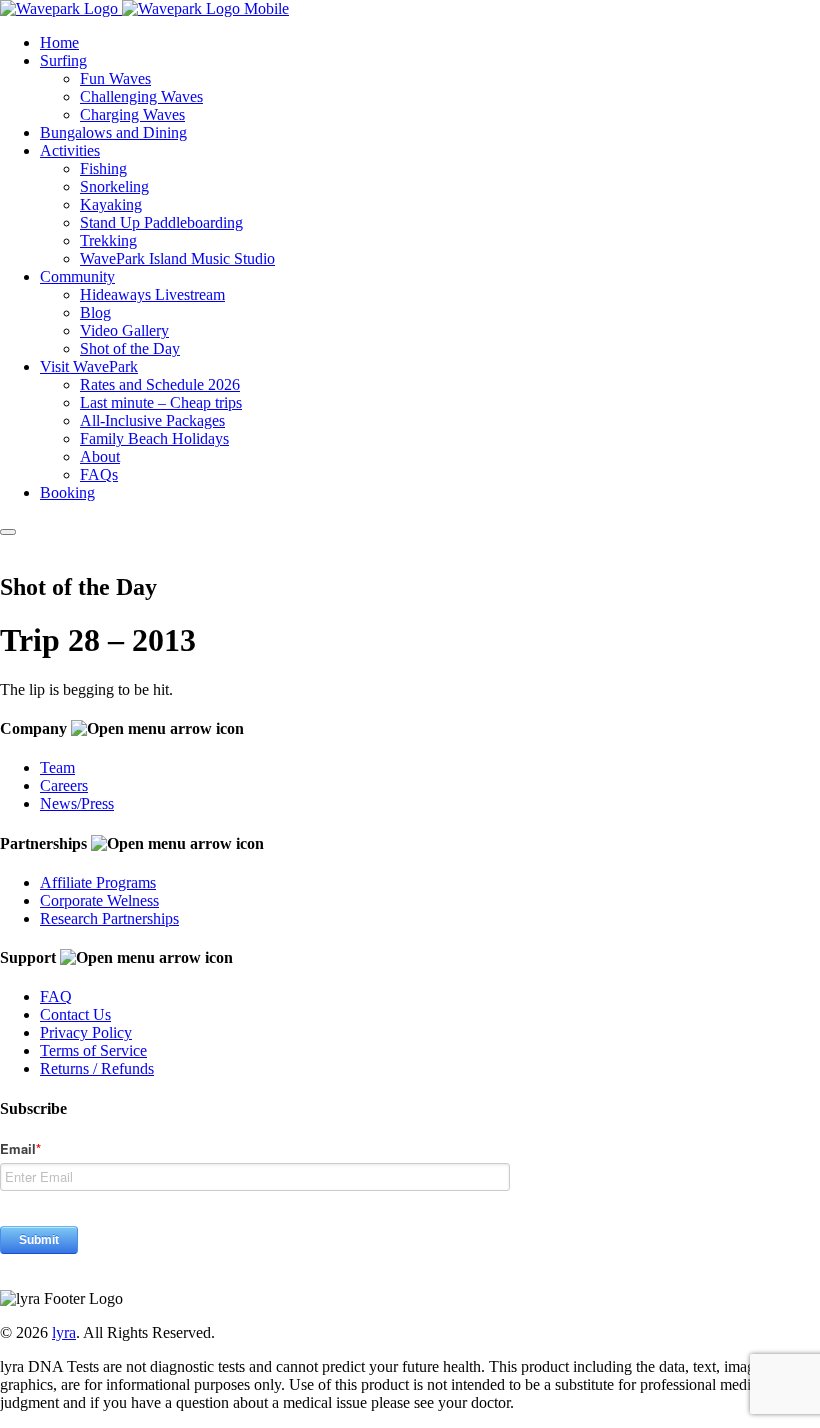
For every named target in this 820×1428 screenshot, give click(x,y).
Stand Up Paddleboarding (161, 222)
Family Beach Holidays (154, 438)
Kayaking (111, 204)
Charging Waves (132, 114)
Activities (70, 150)
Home (59, 42)
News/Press (77, 803)
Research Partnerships (109, 918)
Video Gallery (124, 330)
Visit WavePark (89, 366)
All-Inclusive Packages (152, 420)
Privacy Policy (86, 1032)
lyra (64, 1332)
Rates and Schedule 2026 (160, 384)
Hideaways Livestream (152, 294)
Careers (64, 785)
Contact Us (75, 1014)
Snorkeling (114, 186)
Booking (67, 492)
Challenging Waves (141, 96)
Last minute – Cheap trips (161, 402)
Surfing (63, 60)
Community (77, 276)
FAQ (56, 996)
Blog (95, 312)
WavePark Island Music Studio (177, 258)
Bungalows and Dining (113, 132)
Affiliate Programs (98, 882)
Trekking (108, 240)
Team (57, 767)
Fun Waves (115, 78)
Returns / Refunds (97, 1068)
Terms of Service (93, 1050)
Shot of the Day (130, 348)
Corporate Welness (99, 900)
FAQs (99, 474)
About (100, 456)
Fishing (103, 168)
